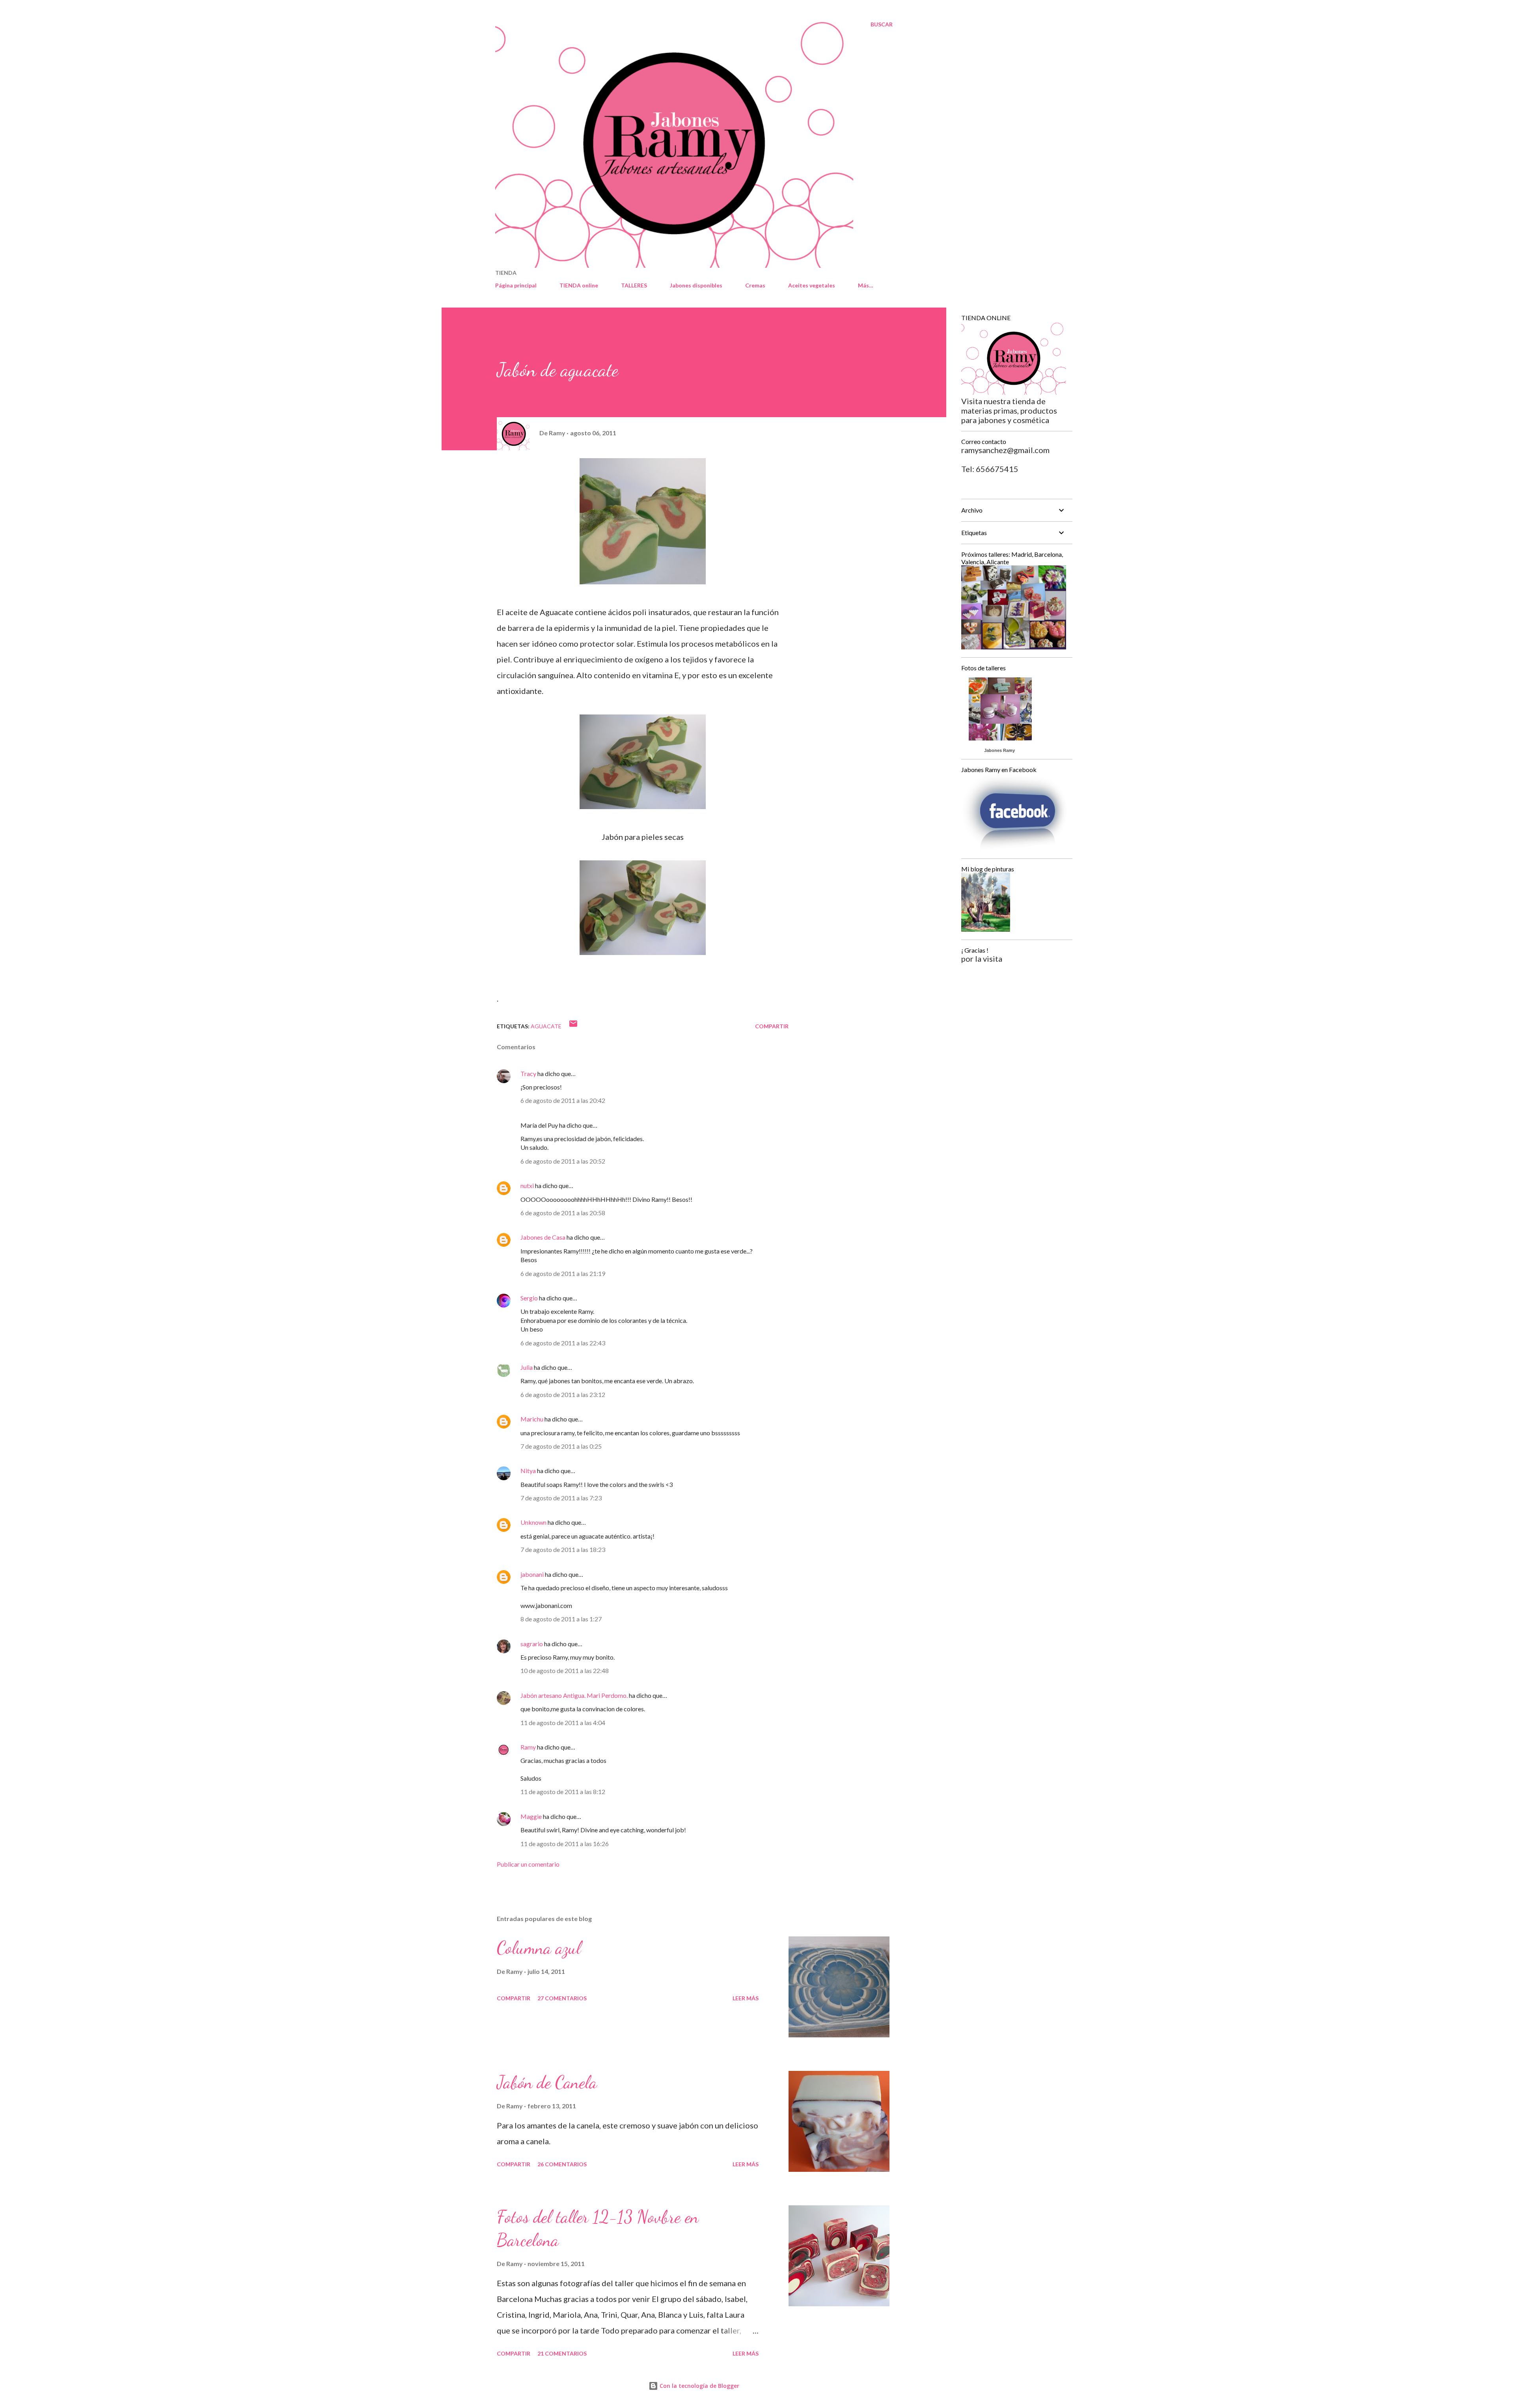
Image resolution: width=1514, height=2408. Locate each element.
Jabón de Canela (547, 2082)
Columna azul (539, 1948)
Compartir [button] (772, 1026)
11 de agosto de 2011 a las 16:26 (565, 1844)
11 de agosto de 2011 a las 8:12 (563, 1792)
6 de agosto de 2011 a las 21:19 (563, 1273)
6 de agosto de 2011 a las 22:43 (563, 1343)
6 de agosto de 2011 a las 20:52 (563, 1161)
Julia (527, 1367)
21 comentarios (562, 2353)
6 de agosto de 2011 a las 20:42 (563, 1100)
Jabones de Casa (543, 1237)
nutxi (527, 1185)
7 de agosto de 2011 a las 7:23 (561, 1498)
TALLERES (634, 285)
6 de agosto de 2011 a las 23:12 (563, 1394)
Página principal (516, 285)
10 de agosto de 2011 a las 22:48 (565, 1670)
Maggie (531, 1816)
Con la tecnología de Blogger (699, 2386)
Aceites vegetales (812, 285)
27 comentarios (562, 1998)
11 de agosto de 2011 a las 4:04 (563, 1723)
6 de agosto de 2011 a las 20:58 (563, 1213)
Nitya (528, 1471)
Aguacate (546, 1026)
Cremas (755, 285)
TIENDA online (579, 285)
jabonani (532, 1574)
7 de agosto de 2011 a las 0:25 (561, 1446)
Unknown (533, 1522)
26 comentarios (562, 2164)
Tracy (528, 1073)
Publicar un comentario (528, 1864)
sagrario (532, 1644)
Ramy (528, 1747)
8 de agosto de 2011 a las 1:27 (561, 1619)
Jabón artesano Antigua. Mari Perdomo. (574, 1695)
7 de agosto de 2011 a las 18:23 (563, 1549)
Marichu (532, 1419)
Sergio (529, 1298)
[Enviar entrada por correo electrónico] (573, 1026)
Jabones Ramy (999, 750)
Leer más (746, 1998)
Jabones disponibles (696, 285)
